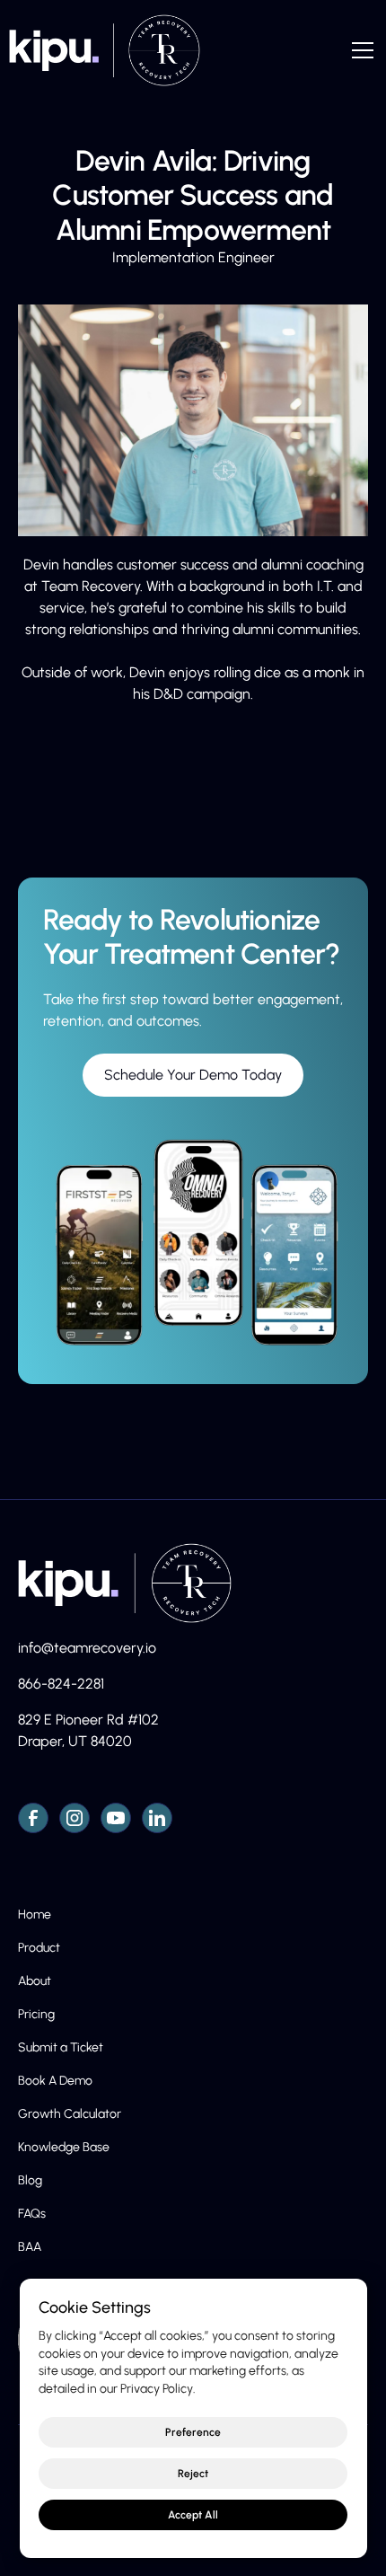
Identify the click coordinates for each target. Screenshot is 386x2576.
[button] (359, 50)
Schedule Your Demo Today (193, 1075)
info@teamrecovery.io (87, 1648)
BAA (30, 2247)
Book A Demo (55, 2081)
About (35, 1981)
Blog (30, 2180)
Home (35, 1914)
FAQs (32, 2214)
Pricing (36, 2014)
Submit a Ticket (61, 2047)
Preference (193, 2432)
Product (39, 1948)
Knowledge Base (64, 2147)
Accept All (193, 2515)
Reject (193, 2474)
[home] (100, 50)
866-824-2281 (61, 1684)
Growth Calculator (70, 2114)
